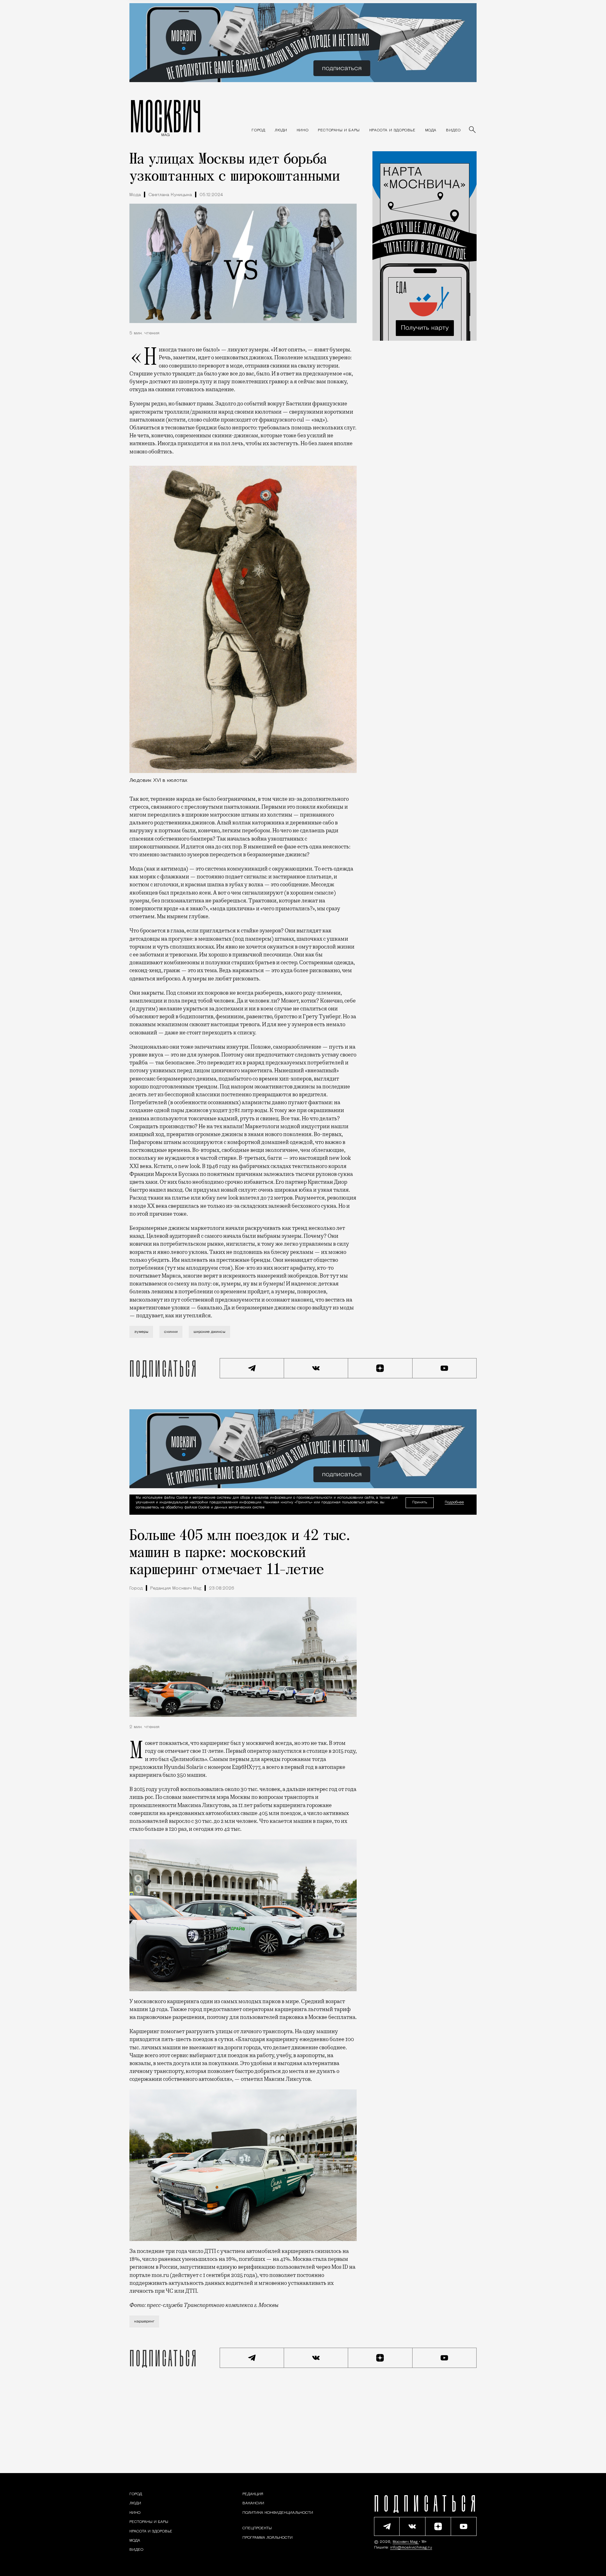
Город (136, 1588)
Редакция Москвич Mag (176, 1588)
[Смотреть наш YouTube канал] (445, 1368)
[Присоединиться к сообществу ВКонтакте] (316, 1368)
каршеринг (144, 2321)
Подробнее (454, 1503)
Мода (135, 195)
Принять (420, 1503)
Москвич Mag (406, 2542)
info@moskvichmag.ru (411, 2548)
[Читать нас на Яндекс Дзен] (380, 1368)
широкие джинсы (209, 1332)
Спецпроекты (257, 2529)
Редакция (253, 2494)
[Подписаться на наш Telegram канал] (252, 1368)
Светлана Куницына (170, 195)
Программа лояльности (267, 2538)
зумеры (141, 1332)
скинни (171, 1332)
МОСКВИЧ (166, 116)
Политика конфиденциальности (278, 2513)
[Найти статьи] (473, 130)
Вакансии (253, 2504)
